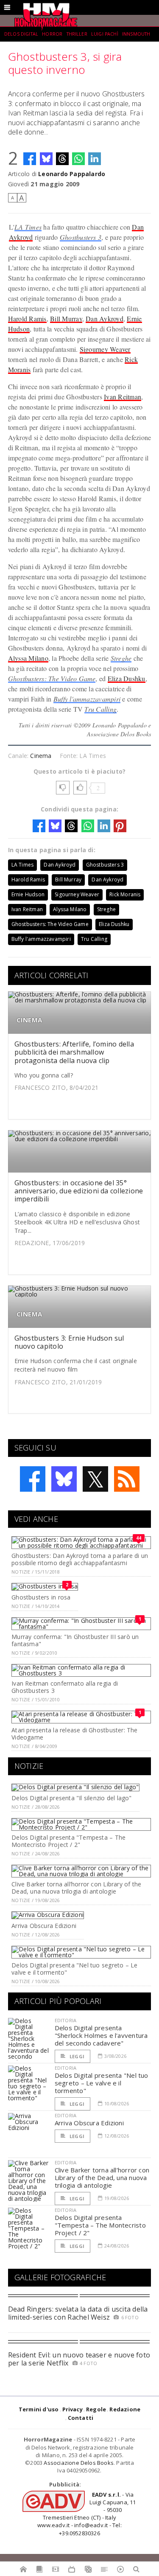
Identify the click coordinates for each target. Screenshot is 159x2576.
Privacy (73, 2409)
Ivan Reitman (123, 397)
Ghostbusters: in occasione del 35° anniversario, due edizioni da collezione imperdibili (79, 1191)
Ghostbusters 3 (81, 237)
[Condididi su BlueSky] (46, 159)
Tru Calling (100, 709)
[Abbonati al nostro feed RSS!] (127, 1479)
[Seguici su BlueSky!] (64, 1479)
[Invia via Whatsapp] (78, 159)
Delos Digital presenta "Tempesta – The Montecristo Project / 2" (68, 1841)
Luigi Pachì (105, 34)
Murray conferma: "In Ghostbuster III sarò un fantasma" (75, 1640)
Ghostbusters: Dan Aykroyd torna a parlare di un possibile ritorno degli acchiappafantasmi (80, 1559)
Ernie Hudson (28, 894)
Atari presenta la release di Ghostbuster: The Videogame (74, 1734)
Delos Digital (21, 34)
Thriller (77, 34)
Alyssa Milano (28, 658)
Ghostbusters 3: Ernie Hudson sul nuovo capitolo (69, 1342)
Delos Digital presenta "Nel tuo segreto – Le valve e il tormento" (74, 1969)
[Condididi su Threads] (62, 159)
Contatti (81, 2418)
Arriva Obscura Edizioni (44, 1926)
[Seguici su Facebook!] (33, 1479)
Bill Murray (66, 318)
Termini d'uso (39, 2409)
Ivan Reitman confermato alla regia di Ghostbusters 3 (65, 1687)
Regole (96, 2409)
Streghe (121, 658)
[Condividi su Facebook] (30, 159)
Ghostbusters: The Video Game (52, 678)
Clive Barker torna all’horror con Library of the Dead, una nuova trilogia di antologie (76, 1888)
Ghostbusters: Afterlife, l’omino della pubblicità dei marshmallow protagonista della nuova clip (74, 1052)
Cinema (41, 756)
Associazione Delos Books (79, 2463)
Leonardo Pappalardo (72, 174)
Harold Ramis (27, 318)
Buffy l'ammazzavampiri (87, 699)
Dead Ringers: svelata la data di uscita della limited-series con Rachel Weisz (78, 2313)
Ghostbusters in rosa (41, 1597)
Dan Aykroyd (105, 318)
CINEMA (29, 1020)
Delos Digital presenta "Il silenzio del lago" (71, 1798)
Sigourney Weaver (105, 349)
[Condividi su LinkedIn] (95, 159)
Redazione (125, 2409)
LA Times (28, 227)
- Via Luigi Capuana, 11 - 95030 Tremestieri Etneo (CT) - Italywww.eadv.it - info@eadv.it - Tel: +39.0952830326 (86, 2514)
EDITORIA (66, 2020)
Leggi (76, 2056)
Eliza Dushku (127, 678)
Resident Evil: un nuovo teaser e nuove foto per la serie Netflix (79, 2359)
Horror (52, 34)
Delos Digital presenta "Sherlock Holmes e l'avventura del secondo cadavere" (101, 2035)
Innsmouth (136, 34)
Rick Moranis (125, 894)
